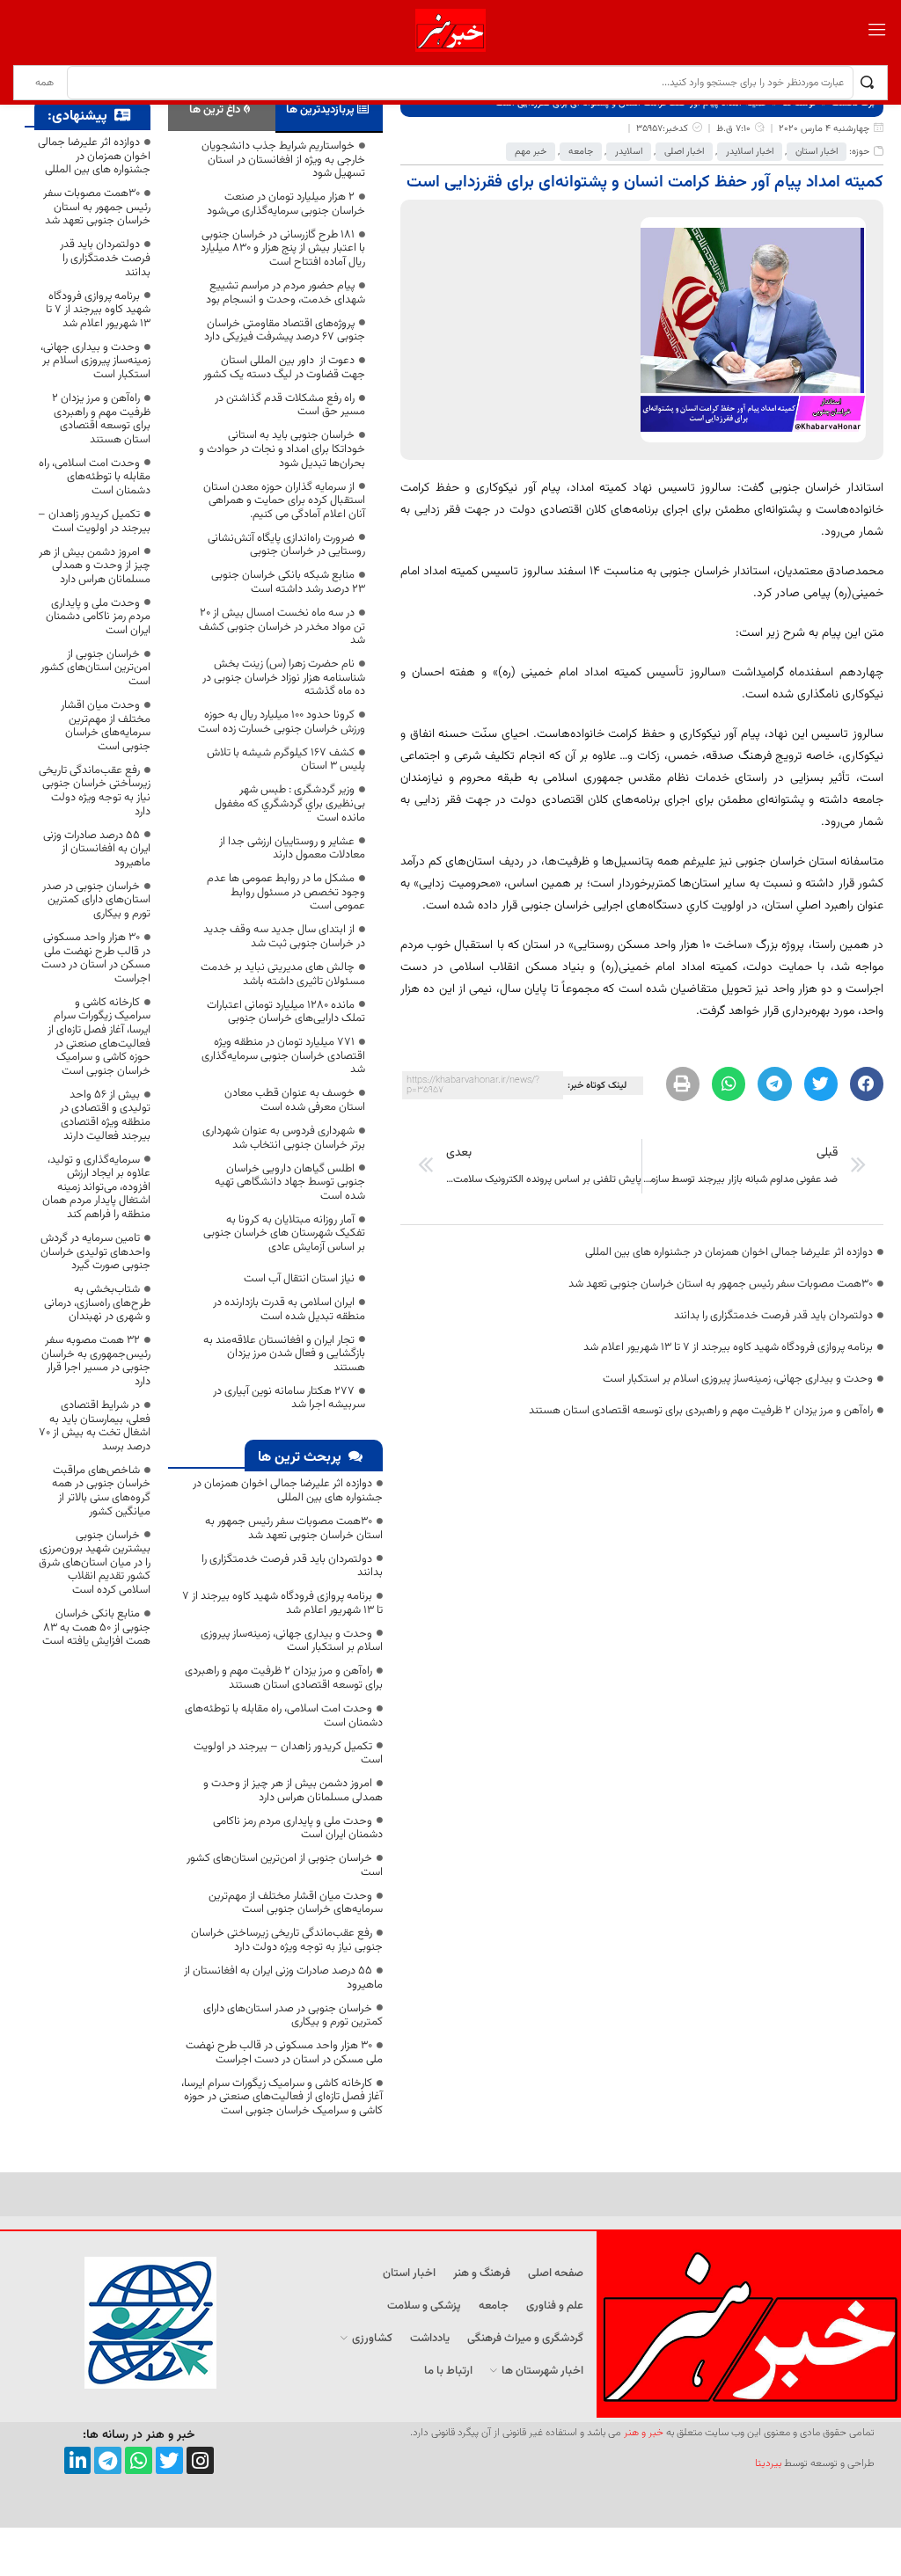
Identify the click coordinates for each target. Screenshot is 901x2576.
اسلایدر (629, 152)
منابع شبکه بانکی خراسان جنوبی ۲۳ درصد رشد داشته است (288, 582)
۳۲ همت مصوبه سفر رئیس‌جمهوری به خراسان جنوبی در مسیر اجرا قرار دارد (96, 1361)
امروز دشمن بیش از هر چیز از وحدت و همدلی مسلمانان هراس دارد (293, 1791)
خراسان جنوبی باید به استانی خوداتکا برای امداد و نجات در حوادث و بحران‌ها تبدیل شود (282, 449)
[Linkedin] (78, 2460)
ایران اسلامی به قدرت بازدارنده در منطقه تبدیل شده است (289, 1310)
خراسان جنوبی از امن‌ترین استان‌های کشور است (285, 1865)
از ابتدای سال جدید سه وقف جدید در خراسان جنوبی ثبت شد (284, 937)
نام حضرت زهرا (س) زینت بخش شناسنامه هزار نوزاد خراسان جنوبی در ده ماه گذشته (284, 678)
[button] (867, 1084)
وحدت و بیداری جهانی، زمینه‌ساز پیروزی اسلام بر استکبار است (738, 1379)
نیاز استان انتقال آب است (299, 1279)
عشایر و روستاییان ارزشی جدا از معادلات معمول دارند (292, 849)
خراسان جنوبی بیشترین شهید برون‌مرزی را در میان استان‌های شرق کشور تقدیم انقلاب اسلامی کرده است (95, 1563)
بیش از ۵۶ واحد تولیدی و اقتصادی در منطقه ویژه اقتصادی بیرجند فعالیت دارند (105, 1116)
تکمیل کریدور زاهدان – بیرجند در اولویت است (288, 1754)
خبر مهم (531, 152)
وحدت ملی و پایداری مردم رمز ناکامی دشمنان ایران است (298, 1828)
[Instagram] (200, 2460)
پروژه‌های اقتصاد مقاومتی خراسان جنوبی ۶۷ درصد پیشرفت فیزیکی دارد (285, 331)
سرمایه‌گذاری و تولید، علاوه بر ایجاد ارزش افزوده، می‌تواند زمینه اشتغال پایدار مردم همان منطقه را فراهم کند (96, 1187)
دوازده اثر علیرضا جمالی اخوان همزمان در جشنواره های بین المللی (729, 1252)
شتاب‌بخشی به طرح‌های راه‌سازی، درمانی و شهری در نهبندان (97, 1303)
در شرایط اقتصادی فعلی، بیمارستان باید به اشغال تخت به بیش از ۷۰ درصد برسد (95, 1426)
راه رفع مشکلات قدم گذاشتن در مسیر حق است (290, 405)
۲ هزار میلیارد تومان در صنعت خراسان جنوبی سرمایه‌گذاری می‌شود (286, 204)
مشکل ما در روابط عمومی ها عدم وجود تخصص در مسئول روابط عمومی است (286, 892)
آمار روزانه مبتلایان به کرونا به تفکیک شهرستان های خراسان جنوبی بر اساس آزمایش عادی (284, 1233)
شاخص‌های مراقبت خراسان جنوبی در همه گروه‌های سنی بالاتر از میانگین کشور (101, 1491)
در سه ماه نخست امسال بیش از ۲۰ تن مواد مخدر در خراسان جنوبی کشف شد (282, 627)
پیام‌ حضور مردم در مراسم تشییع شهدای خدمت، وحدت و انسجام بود (286, 293)
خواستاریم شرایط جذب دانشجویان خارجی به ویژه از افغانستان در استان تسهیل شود (283, 160)
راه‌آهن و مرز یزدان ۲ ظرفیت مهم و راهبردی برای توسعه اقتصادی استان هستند (701, 1411)
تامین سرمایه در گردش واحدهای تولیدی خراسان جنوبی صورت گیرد (95, 1252)
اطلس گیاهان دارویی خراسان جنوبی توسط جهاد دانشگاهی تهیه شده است (290, 1182)
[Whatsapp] (139, 2460)
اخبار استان (817, 152)
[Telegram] (108, 2460)
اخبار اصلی (684, 152)
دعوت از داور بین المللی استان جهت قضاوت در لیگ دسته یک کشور (283, 368)
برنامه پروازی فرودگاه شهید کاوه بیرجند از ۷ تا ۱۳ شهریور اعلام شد (728, 1347)
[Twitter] (169, 2460)
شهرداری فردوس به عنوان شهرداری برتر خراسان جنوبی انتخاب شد (284, 1138)
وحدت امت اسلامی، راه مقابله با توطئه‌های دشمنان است (284, 1716)
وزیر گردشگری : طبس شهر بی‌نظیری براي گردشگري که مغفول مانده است (290, 803)
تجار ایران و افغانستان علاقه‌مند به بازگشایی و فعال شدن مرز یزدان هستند (284, 1354)
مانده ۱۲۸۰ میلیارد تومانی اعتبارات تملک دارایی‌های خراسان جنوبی (286, 1012)
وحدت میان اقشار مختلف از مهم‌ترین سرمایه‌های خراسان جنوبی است (296, 1903)
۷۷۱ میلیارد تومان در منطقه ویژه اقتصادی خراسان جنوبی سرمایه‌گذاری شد (283, 1056)
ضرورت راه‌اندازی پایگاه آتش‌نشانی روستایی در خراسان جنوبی (286, 545)
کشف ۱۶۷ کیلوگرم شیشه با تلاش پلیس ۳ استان (286, 760)
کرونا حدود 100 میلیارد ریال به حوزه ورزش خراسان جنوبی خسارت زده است (282, 722)
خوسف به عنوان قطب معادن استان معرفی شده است (295, 1100)
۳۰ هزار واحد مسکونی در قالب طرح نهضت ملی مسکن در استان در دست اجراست (284, 2053)
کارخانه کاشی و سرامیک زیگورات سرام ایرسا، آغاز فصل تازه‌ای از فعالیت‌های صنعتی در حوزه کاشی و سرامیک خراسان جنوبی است (282, 2097)
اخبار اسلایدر (750, 152)
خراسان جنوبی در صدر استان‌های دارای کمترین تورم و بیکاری (293, 2016)
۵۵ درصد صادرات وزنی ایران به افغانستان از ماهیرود (283, 1978)
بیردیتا (768, 2463)
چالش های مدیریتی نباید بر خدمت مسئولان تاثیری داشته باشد (283, 974)
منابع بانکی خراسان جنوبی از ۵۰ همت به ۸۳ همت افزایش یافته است (96, 1627)
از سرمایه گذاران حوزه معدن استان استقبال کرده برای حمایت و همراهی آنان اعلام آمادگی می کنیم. (284, 501)
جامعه (581, 152)
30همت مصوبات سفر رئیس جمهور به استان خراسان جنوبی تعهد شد (721, 1284)
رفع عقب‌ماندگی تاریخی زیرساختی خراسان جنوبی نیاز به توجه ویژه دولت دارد (287, 1940)
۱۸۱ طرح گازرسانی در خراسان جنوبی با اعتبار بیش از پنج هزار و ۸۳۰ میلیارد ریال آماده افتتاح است (283, 248)
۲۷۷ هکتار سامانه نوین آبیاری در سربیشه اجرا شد (289, 1398)
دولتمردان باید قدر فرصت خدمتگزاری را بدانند (773, 1316)
